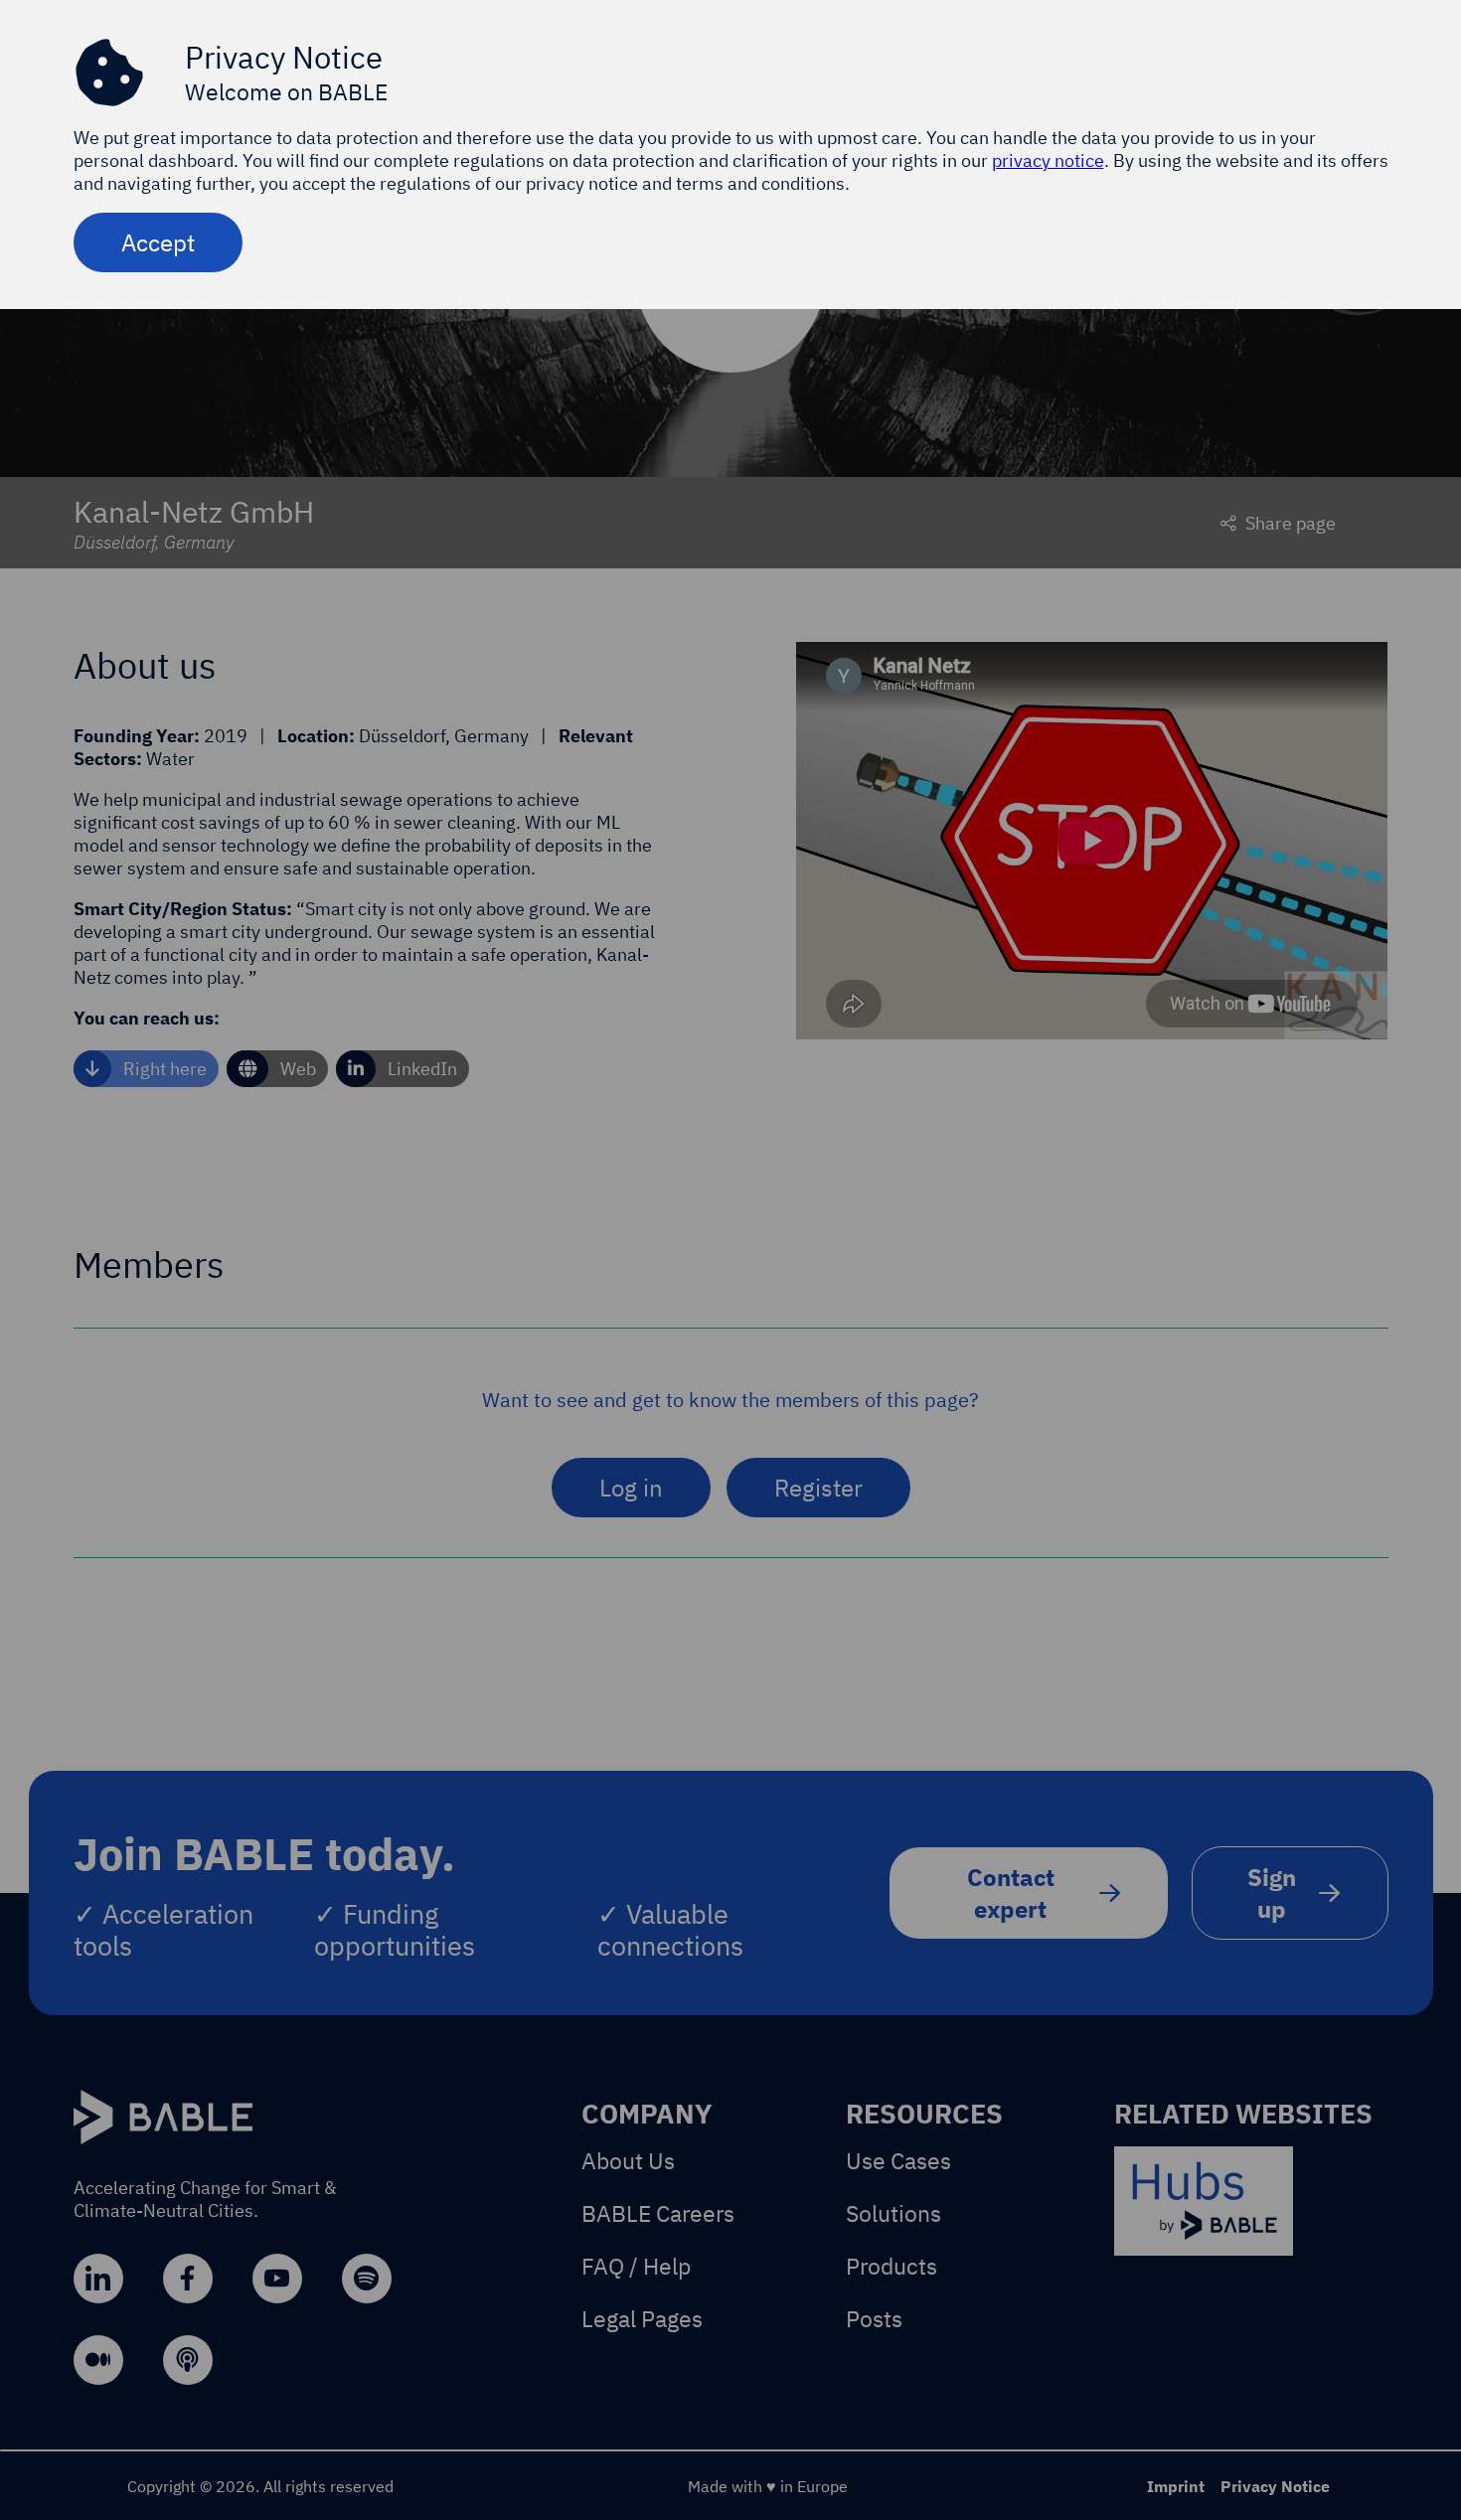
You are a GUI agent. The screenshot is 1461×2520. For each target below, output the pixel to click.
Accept (158, 242)
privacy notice (1048, 160)
